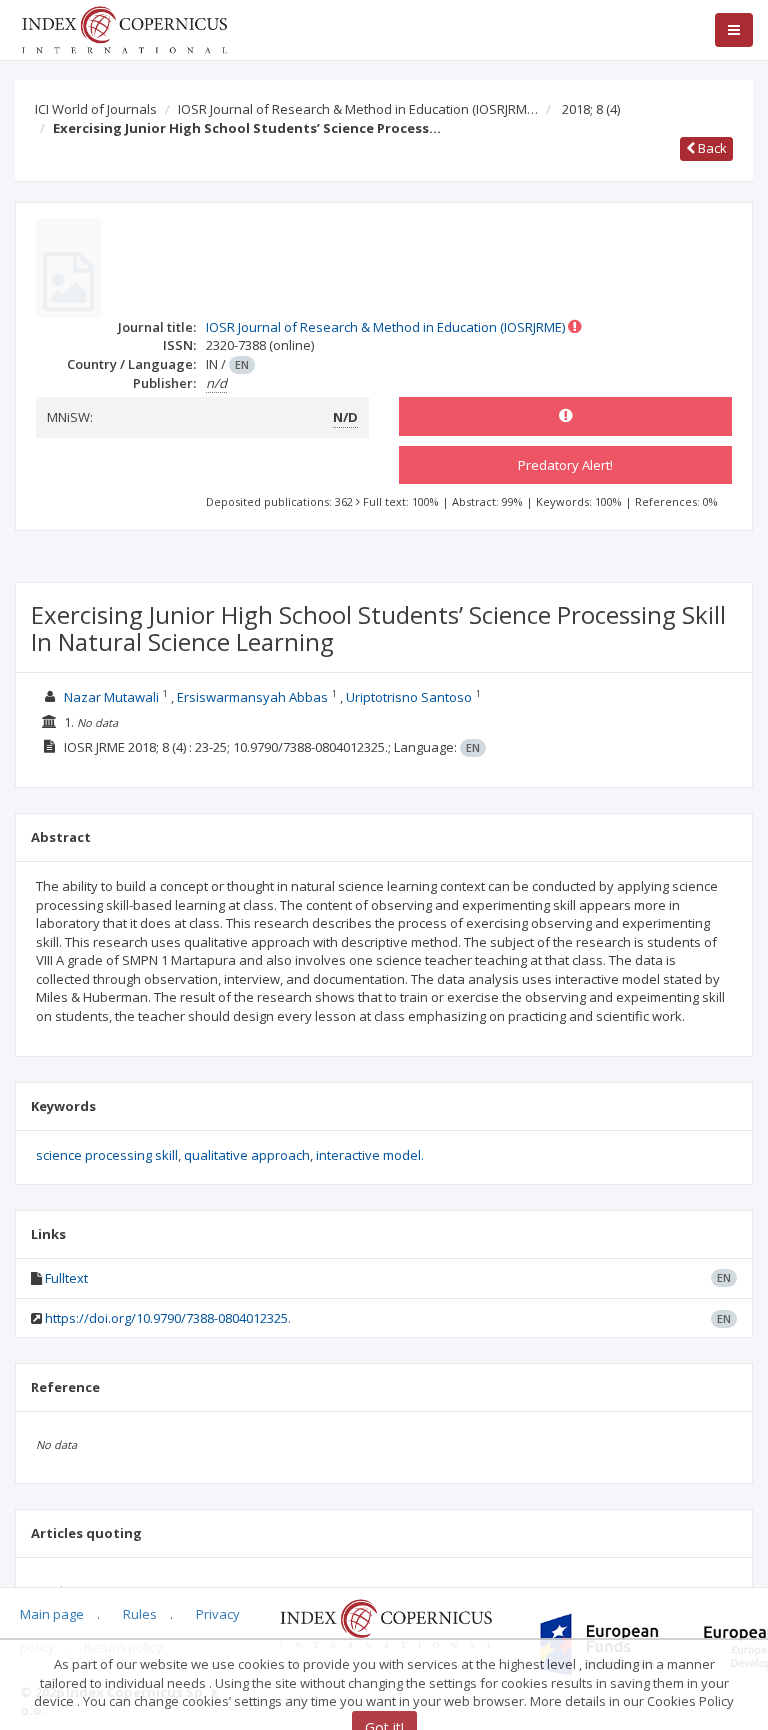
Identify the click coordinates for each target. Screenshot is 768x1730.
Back (711, 148)
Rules (140, 1614)
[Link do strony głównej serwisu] (124, 28)
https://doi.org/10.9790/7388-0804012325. (168, 1318)
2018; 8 (591, 109)
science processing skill (107, 1155)
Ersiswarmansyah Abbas (252, 697)
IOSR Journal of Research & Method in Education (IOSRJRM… (358, 109)
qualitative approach (247, 1155)
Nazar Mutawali (111, 697)
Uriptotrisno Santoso (409, 697)
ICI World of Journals (96, 109)
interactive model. (370, 1155)
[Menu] (734, 30)
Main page (52, 1614)
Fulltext (66, 1278)
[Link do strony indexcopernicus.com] (385, 1622)
